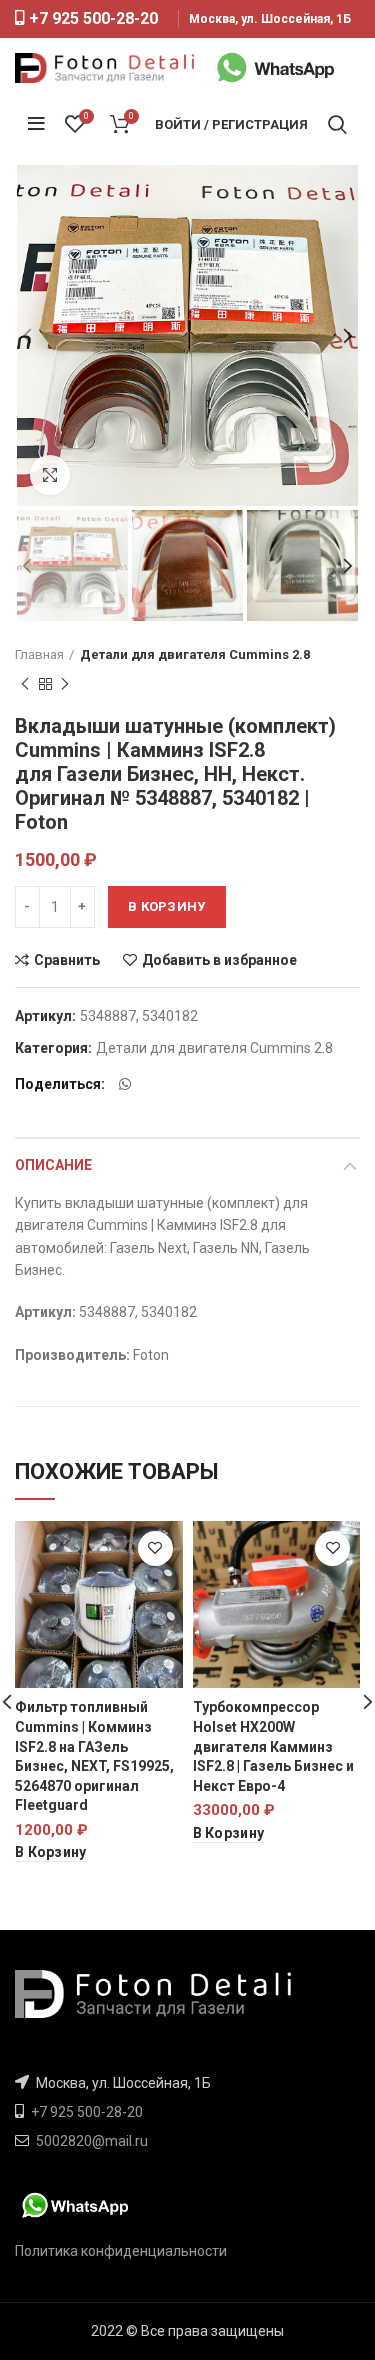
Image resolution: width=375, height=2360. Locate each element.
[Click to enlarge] (50, 475)
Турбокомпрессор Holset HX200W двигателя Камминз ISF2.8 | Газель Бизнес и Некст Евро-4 (273, 1746)
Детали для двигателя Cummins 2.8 (195, 654)
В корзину (167, 906)
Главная (39, 654)
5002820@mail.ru (92, 2141)
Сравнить (67, 960)
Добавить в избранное (219, 960)
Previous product (25, 684)
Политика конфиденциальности (121, 2251)
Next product (65, 684)
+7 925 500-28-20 (93, 18)
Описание (53, 1165)
